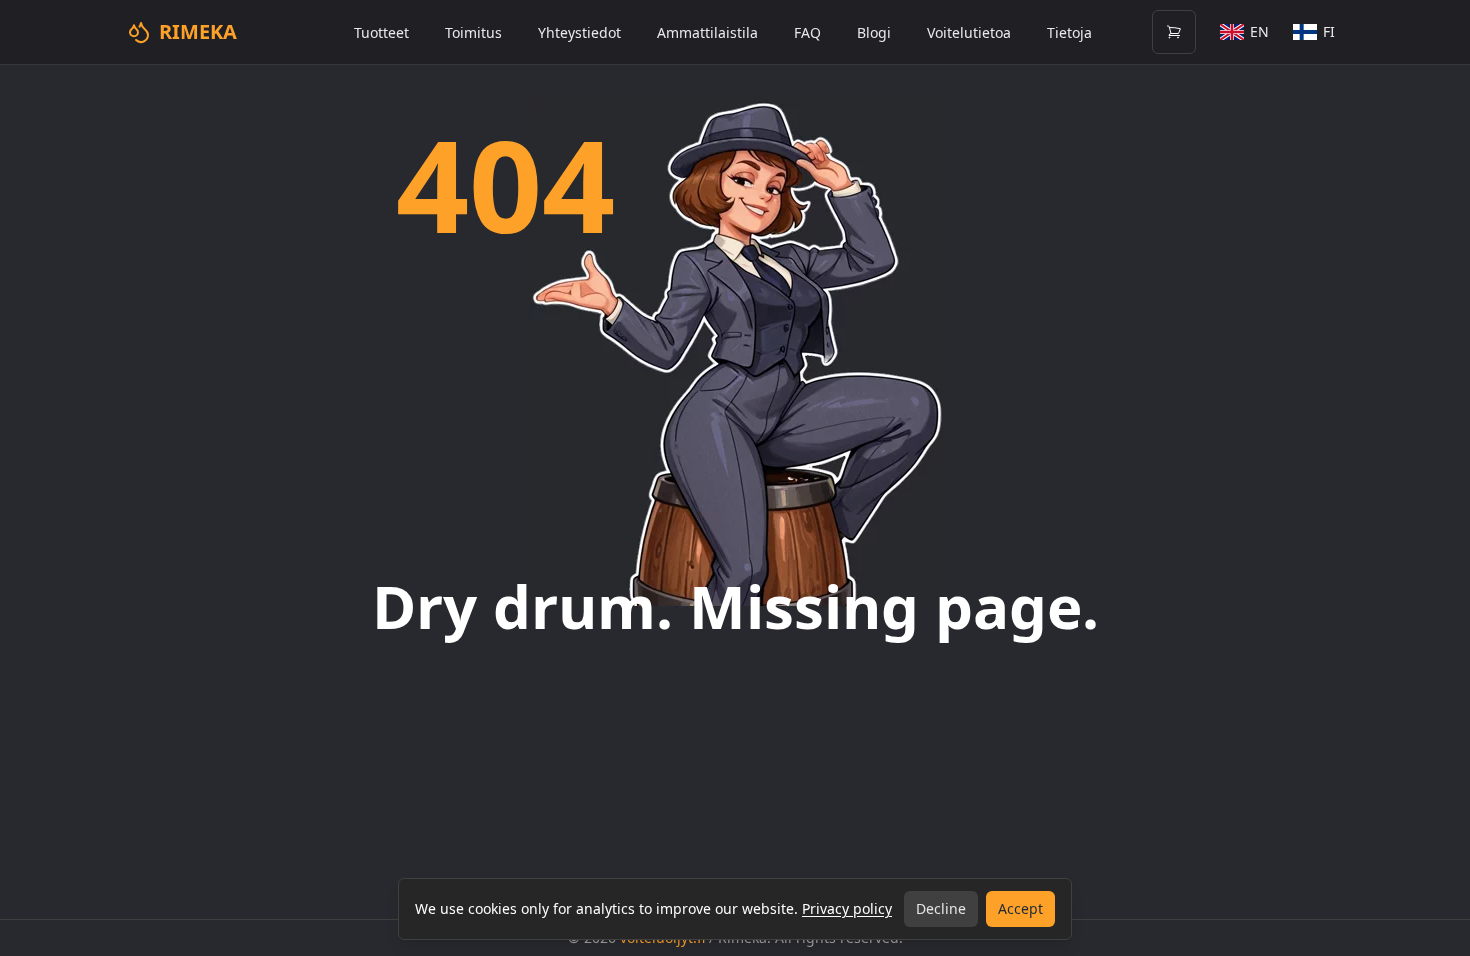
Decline (941, 908)
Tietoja (1069, 32)
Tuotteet (381, 32)
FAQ (807, 32)
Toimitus (473, 32)
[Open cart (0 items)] (1174, 32)
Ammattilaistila (707, 32)
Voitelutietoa (969, 32)
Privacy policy (847, 908)
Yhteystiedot (579, 32)
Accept (1020, 908)
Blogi (874, 32)
